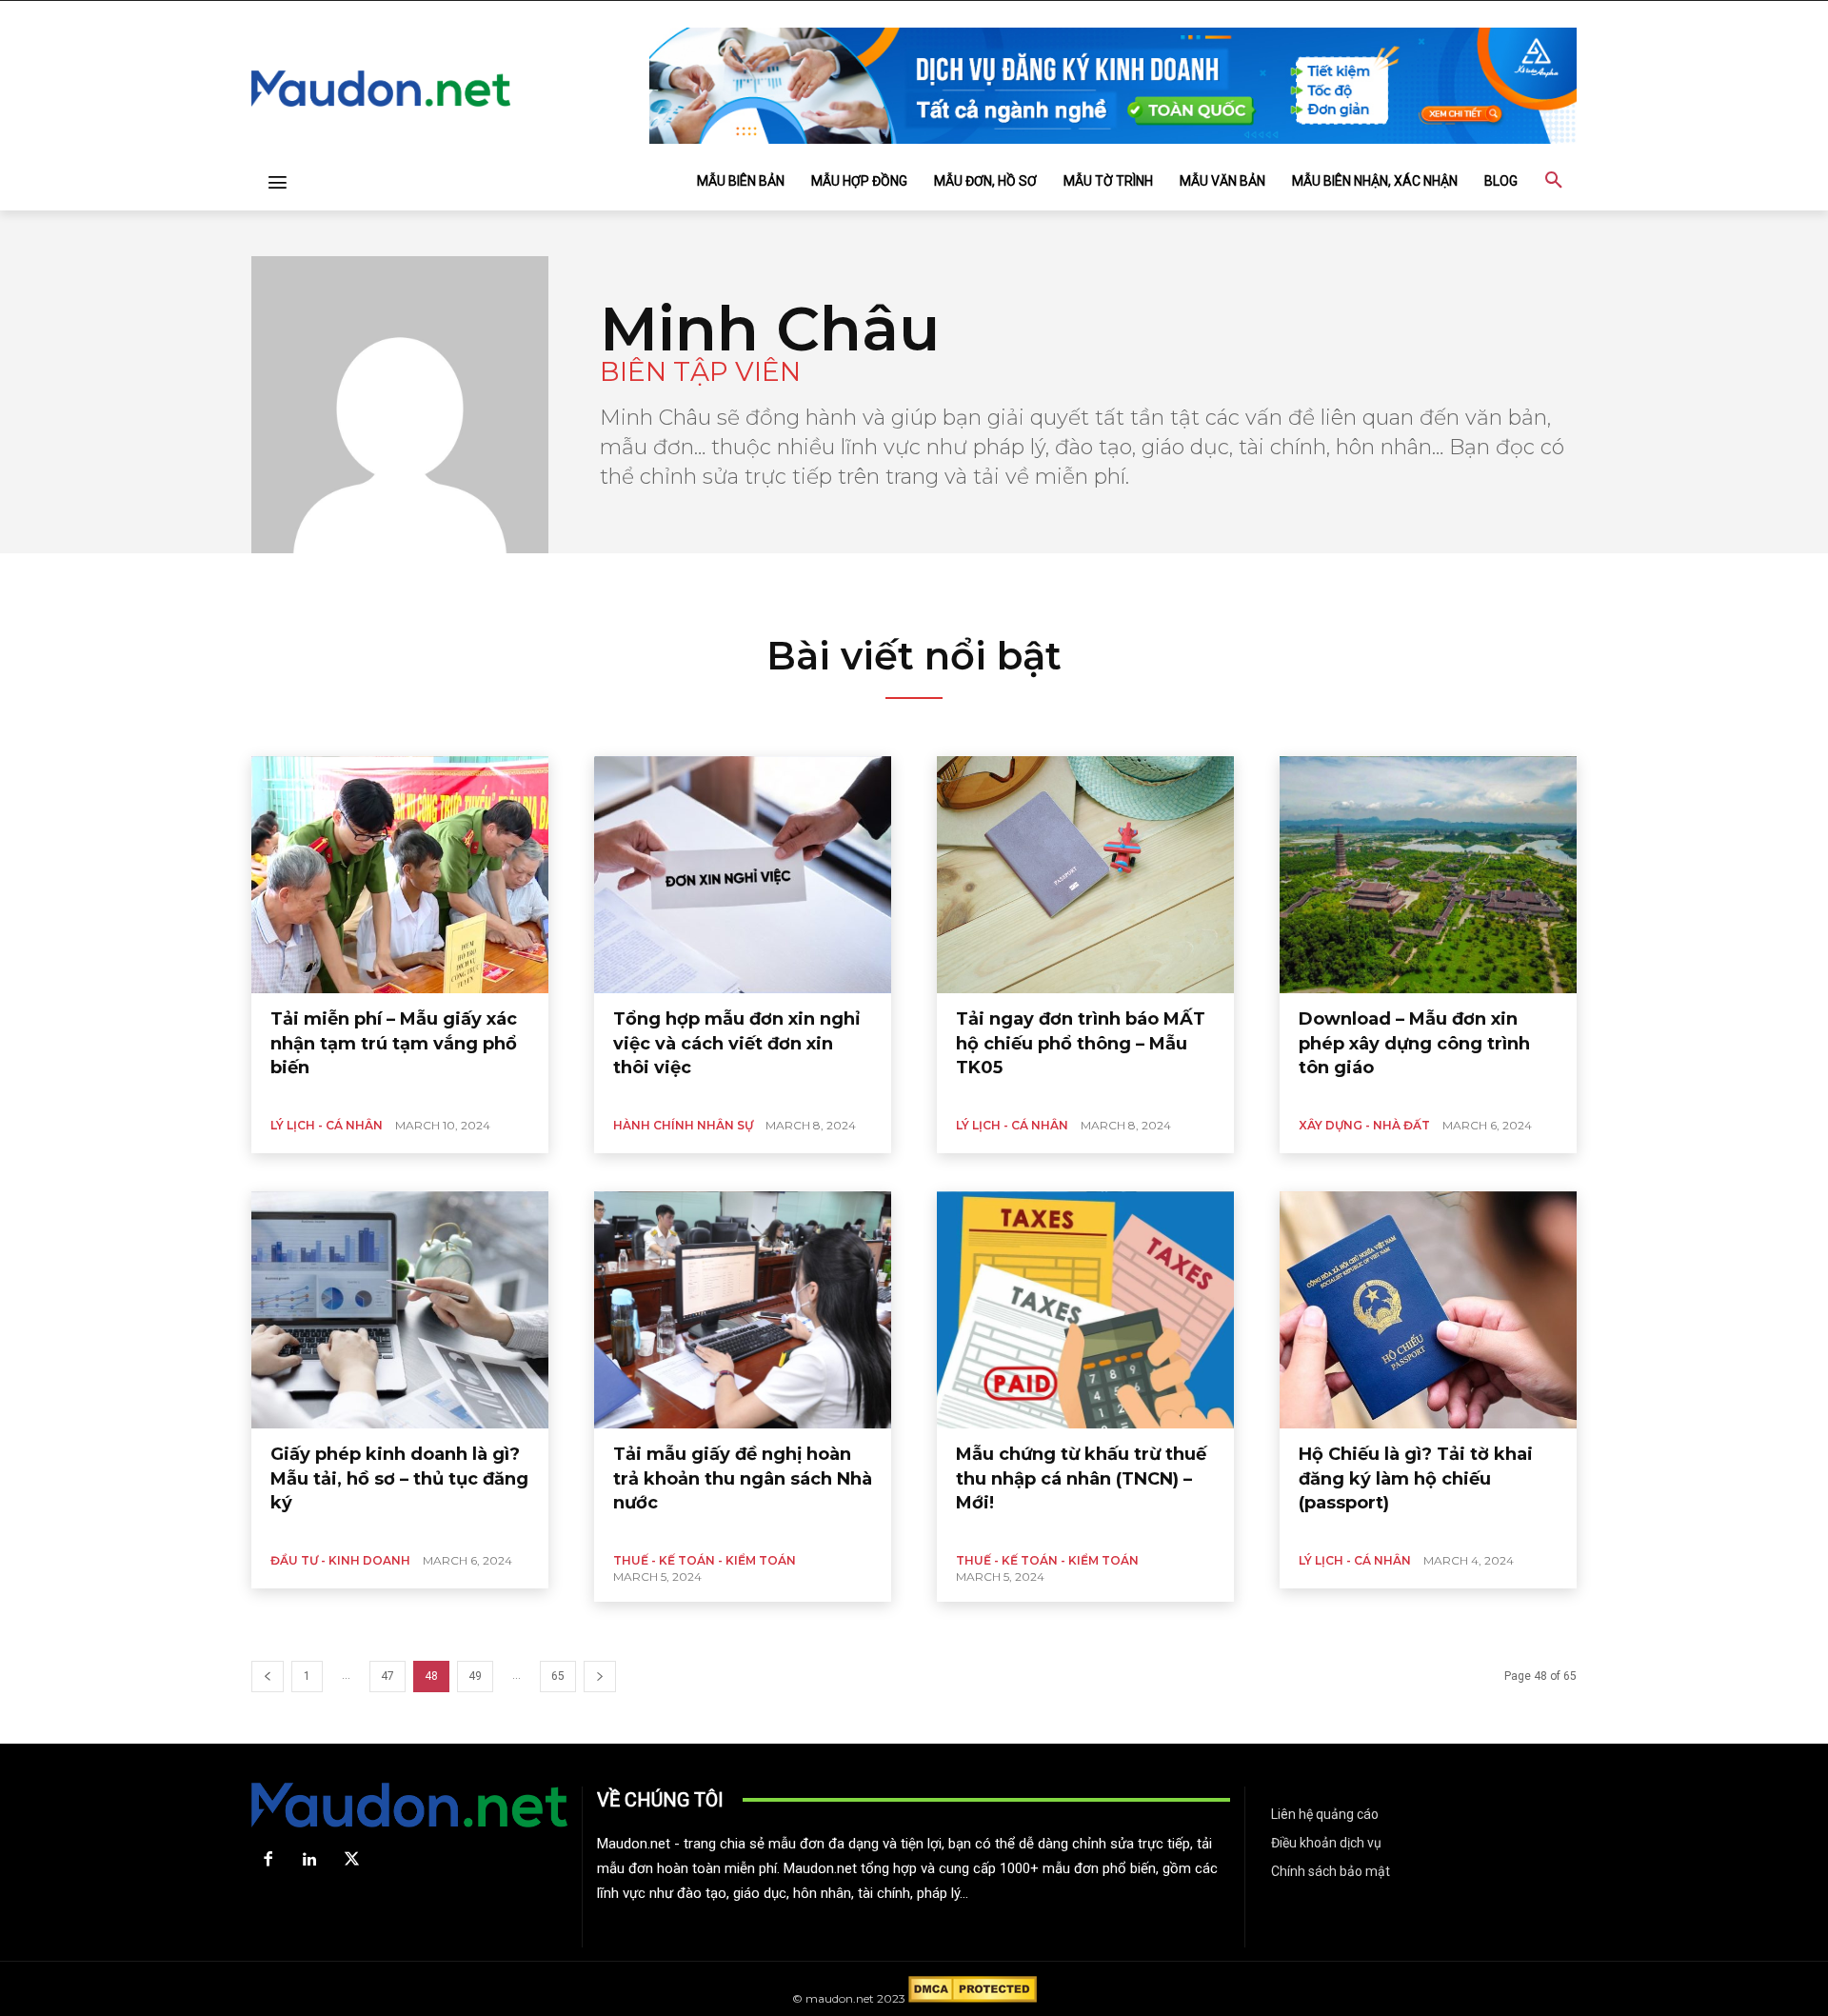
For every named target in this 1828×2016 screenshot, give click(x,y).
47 (387, 1676)
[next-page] (600, 1677)
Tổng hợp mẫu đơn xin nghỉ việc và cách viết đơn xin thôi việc (736, 1043)
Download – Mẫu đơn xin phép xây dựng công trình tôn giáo (1414, 1043)
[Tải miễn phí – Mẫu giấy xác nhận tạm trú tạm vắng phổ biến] (400, 875)
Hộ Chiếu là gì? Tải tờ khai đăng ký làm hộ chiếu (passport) (1416, 1478)
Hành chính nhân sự (683, 1125)
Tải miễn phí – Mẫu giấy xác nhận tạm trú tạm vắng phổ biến (394, 1043)
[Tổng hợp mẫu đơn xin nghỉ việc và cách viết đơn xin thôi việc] (743, 875)
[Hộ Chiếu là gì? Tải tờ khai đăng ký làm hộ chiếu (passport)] (1428, 1310)
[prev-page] (268, 1677)
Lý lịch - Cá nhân (327, 1125)
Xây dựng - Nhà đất (1364, 1125)
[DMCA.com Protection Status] (973, 1998)
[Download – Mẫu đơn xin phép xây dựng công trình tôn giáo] (1428, 875)
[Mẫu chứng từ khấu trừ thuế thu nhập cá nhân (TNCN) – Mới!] (1085, 1310)
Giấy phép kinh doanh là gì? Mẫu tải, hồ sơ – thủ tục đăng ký (399, 1478)
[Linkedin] (309, 1860)
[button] (1554, 181)
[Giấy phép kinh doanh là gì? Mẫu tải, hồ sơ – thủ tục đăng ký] (400, 1310)
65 (558, 1676)
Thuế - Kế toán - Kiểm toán (705, 1560)
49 (475, 1676)
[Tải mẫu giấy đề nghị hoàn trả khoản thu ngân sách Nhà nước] (743, 1310)
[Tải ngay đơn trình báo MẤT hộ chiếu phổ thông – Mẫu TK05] (1085, 875)
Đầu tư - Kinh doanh (340, 1560)
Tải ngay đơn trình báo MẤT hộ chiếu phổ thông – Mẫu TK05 (1081, 1043)
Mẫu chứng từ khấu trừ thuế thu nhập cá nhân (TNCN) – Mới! (1081, 1478)
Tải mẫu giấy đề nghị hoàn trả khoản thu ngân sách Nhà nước (743, 1478)
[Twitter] (351, 1860)
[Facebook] (268, 1860)
